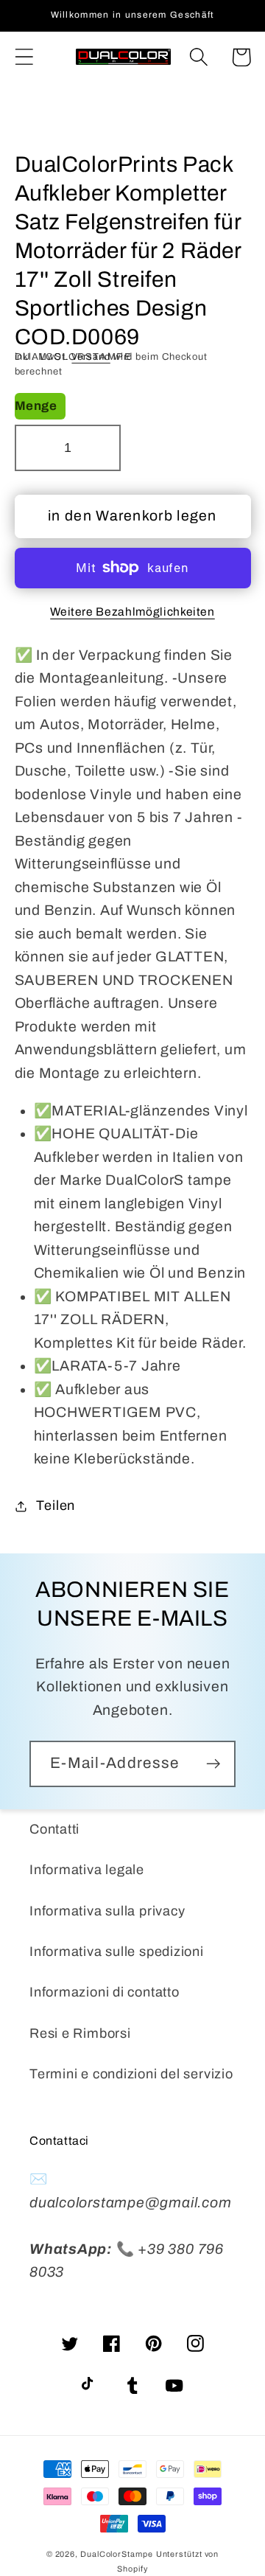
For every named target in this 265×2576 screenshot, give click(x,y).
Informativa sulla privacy (107, 1911)
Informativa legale (87, 1870)
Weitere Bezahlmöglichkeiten (132, 612)
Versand (91, 357)
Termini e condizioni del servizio (131, 2074)
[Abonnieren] (213, 1764)
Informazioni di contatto (105, 1992)
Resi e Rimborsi (80, 2033)
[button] (24, 57)
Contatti (54, 1829)
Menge (36, 406)
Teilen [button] (56, 1505)
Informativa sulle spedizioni (117, 1952)
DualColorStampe (117, 2554)
